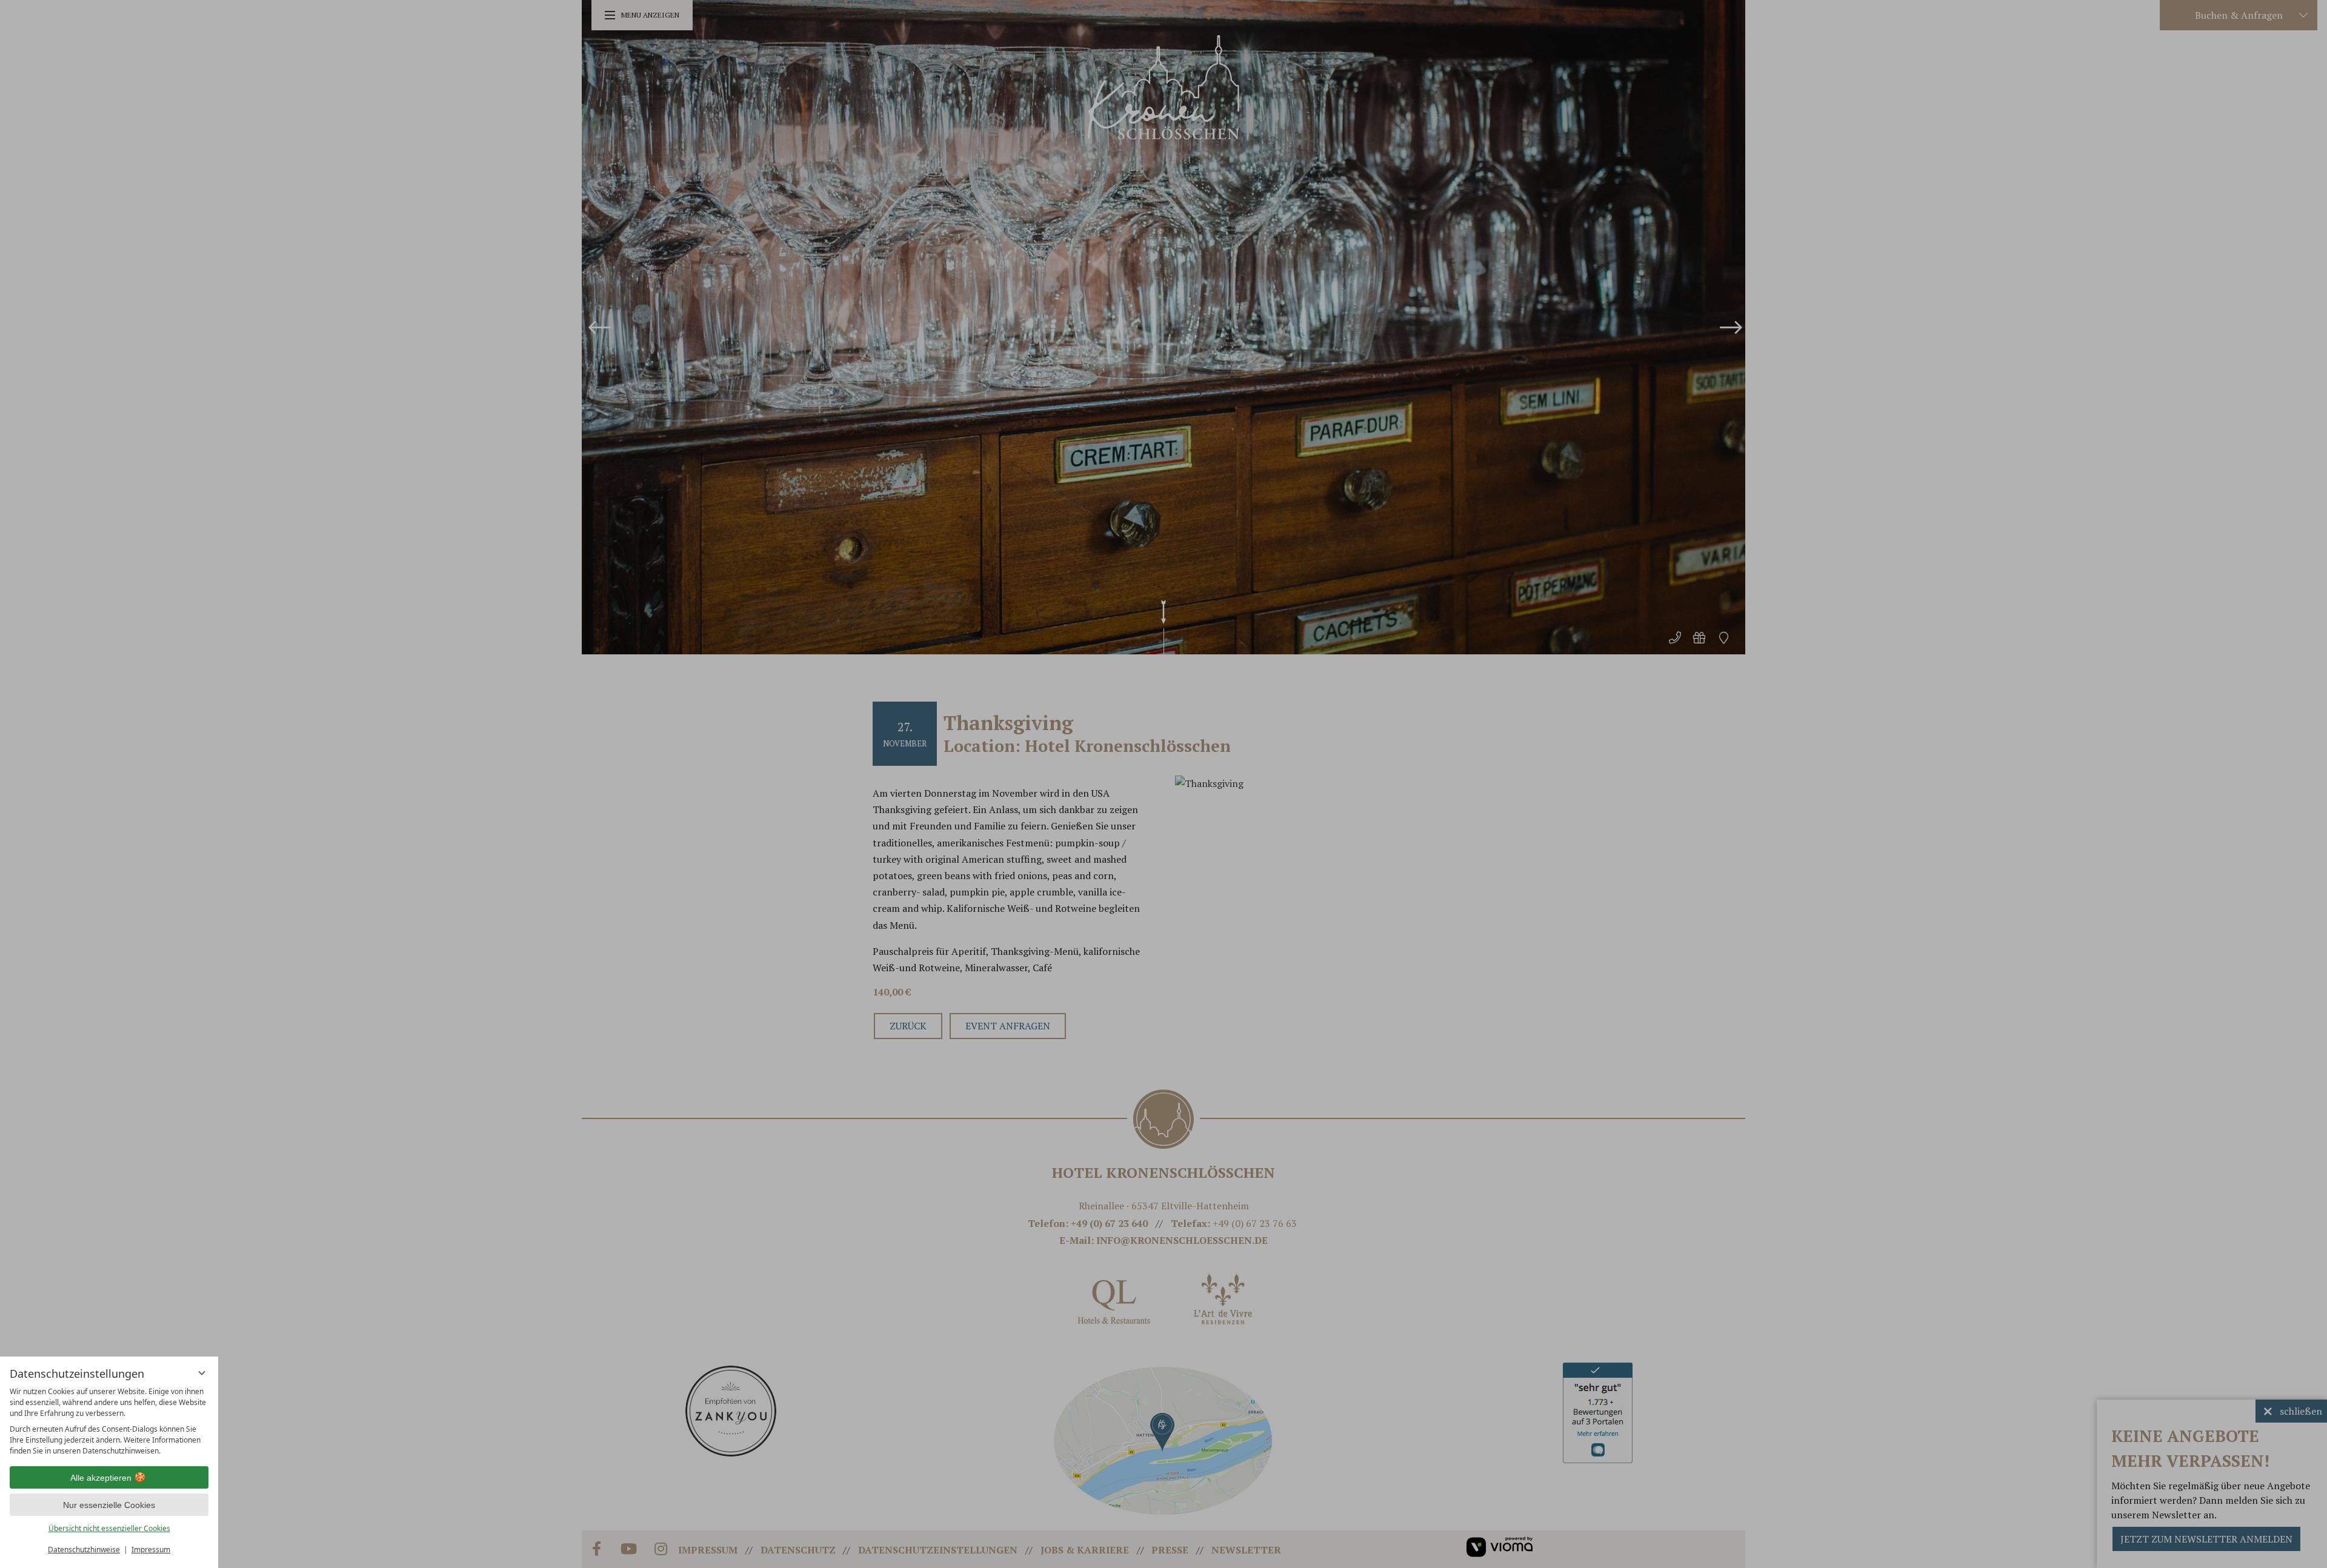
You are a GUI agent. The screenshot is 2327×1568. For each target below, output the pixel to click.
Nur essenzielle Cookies (109, 1505)
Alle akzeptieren (101, 1478)
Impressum (151, 1550)
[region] (109, 1421)
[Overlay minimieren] (202, 1373)
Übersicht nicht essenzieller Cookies (109, 1528)
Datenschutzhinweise (84, 1550)
